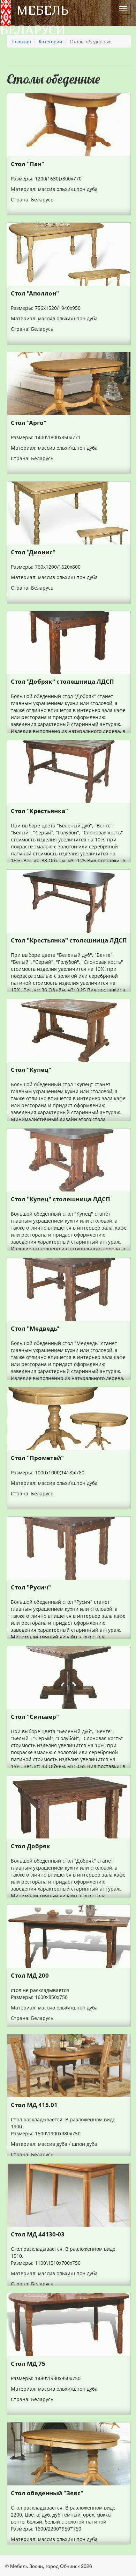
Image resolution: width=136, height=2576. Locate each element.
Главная (22, 41)
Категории (50, 41)
